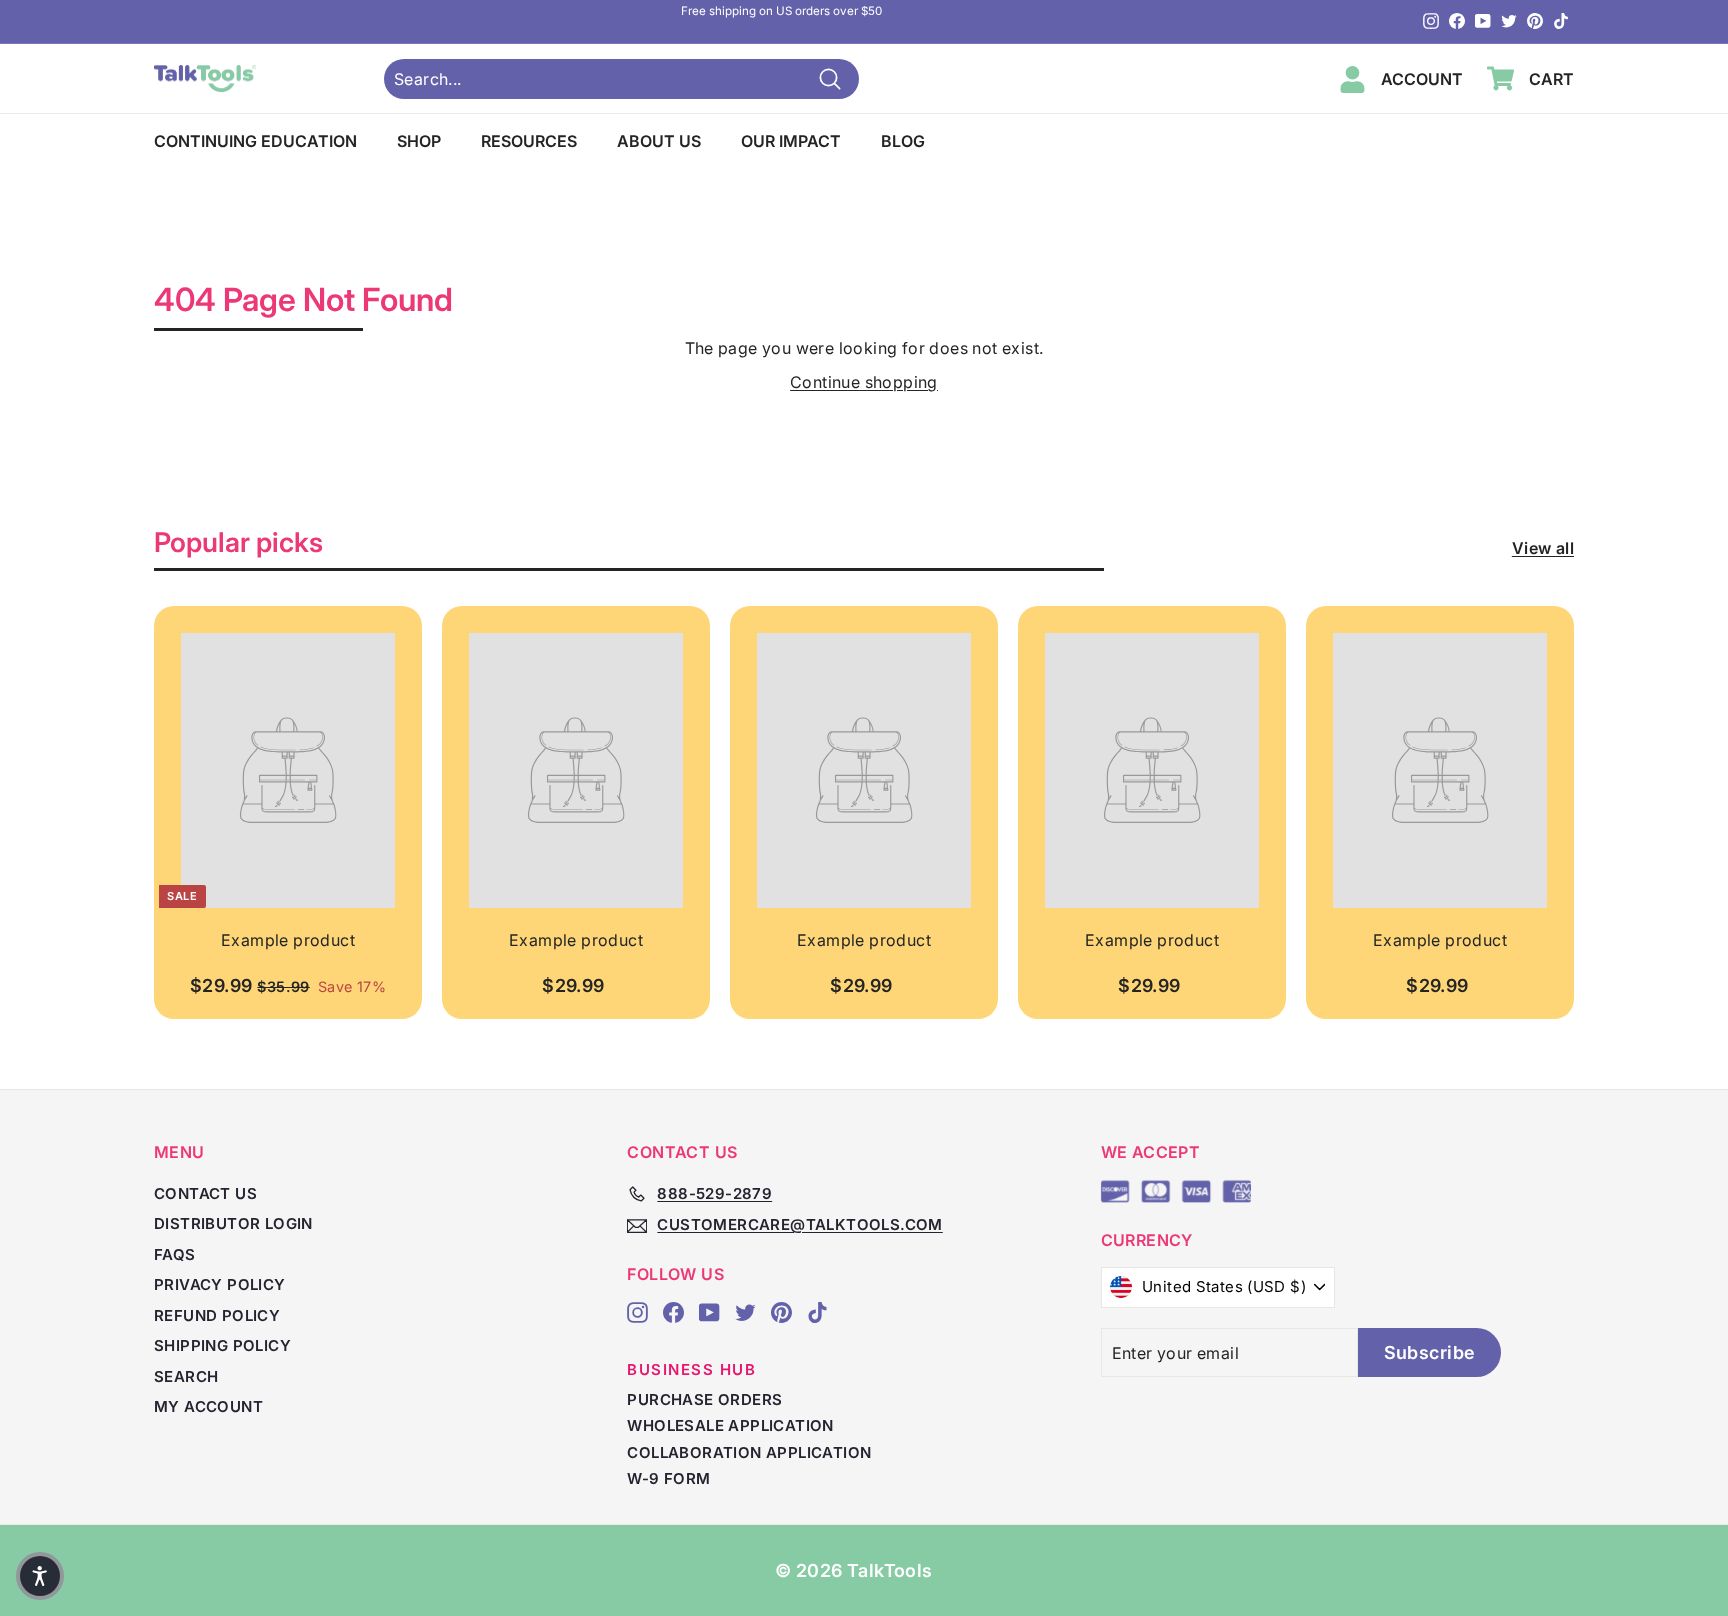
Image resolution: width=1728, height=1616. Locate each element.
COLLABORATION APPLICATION (749, 1452)
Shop (419, 141)
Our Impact (791, 141)
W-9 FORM (668, 1478)
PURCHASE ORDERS (704, 1399)
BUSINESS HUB (691, 1369)
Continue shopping (864, 382)
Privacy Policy (220, 1284)
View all (1543, 548)
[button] (40, 1576)
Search (186, 1376)
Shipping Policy (222, 1345)
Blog (903, 141)
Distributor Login (233, 1223)
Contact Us (205, 1193)
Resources (529, 141)
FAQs (175, 1254)
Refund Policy (217, 1315)
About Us (659, 141)
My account (208, 1406)
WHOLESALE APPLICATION (730, 1425)
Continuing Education (255, 141)
